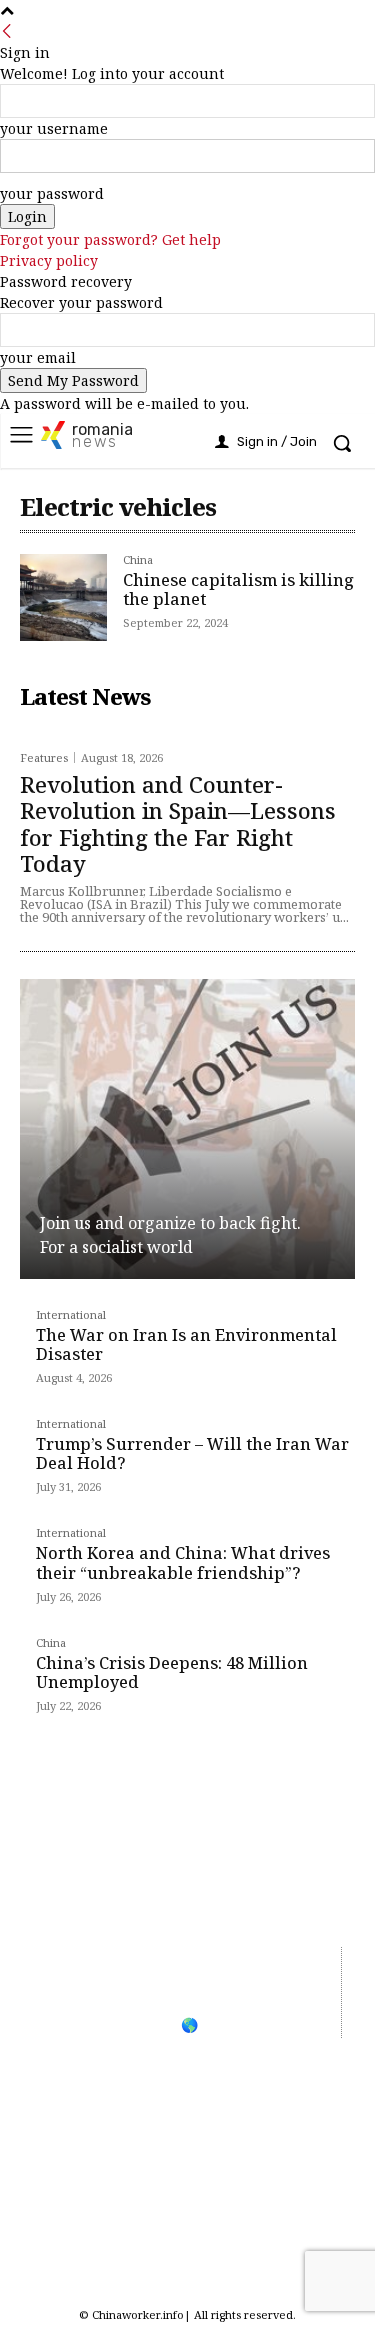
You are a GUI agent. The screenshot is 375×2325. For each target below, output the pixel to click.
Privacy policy (49, 260)
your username (54, 128)
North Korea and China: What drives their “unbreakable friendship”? (183, 1562)
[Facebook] (77, 2237)
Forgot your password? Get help (110, 239)
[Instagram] (191, 2237)
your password (52, 193)
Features (44, 757)
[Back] (7, 31)
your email (38, 357)
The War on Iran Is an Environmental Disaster (186, 1344)
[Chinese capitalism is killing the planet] (63, 597)
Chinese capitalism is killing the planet (238, 589)
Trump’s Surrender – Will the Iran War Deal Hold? (192, 1453)
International (71, 1315)
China (138, 560)
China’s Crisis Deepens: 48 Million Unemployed (172, 1672)
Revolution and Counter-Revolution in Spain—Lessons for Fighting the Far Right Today (178, 823)
